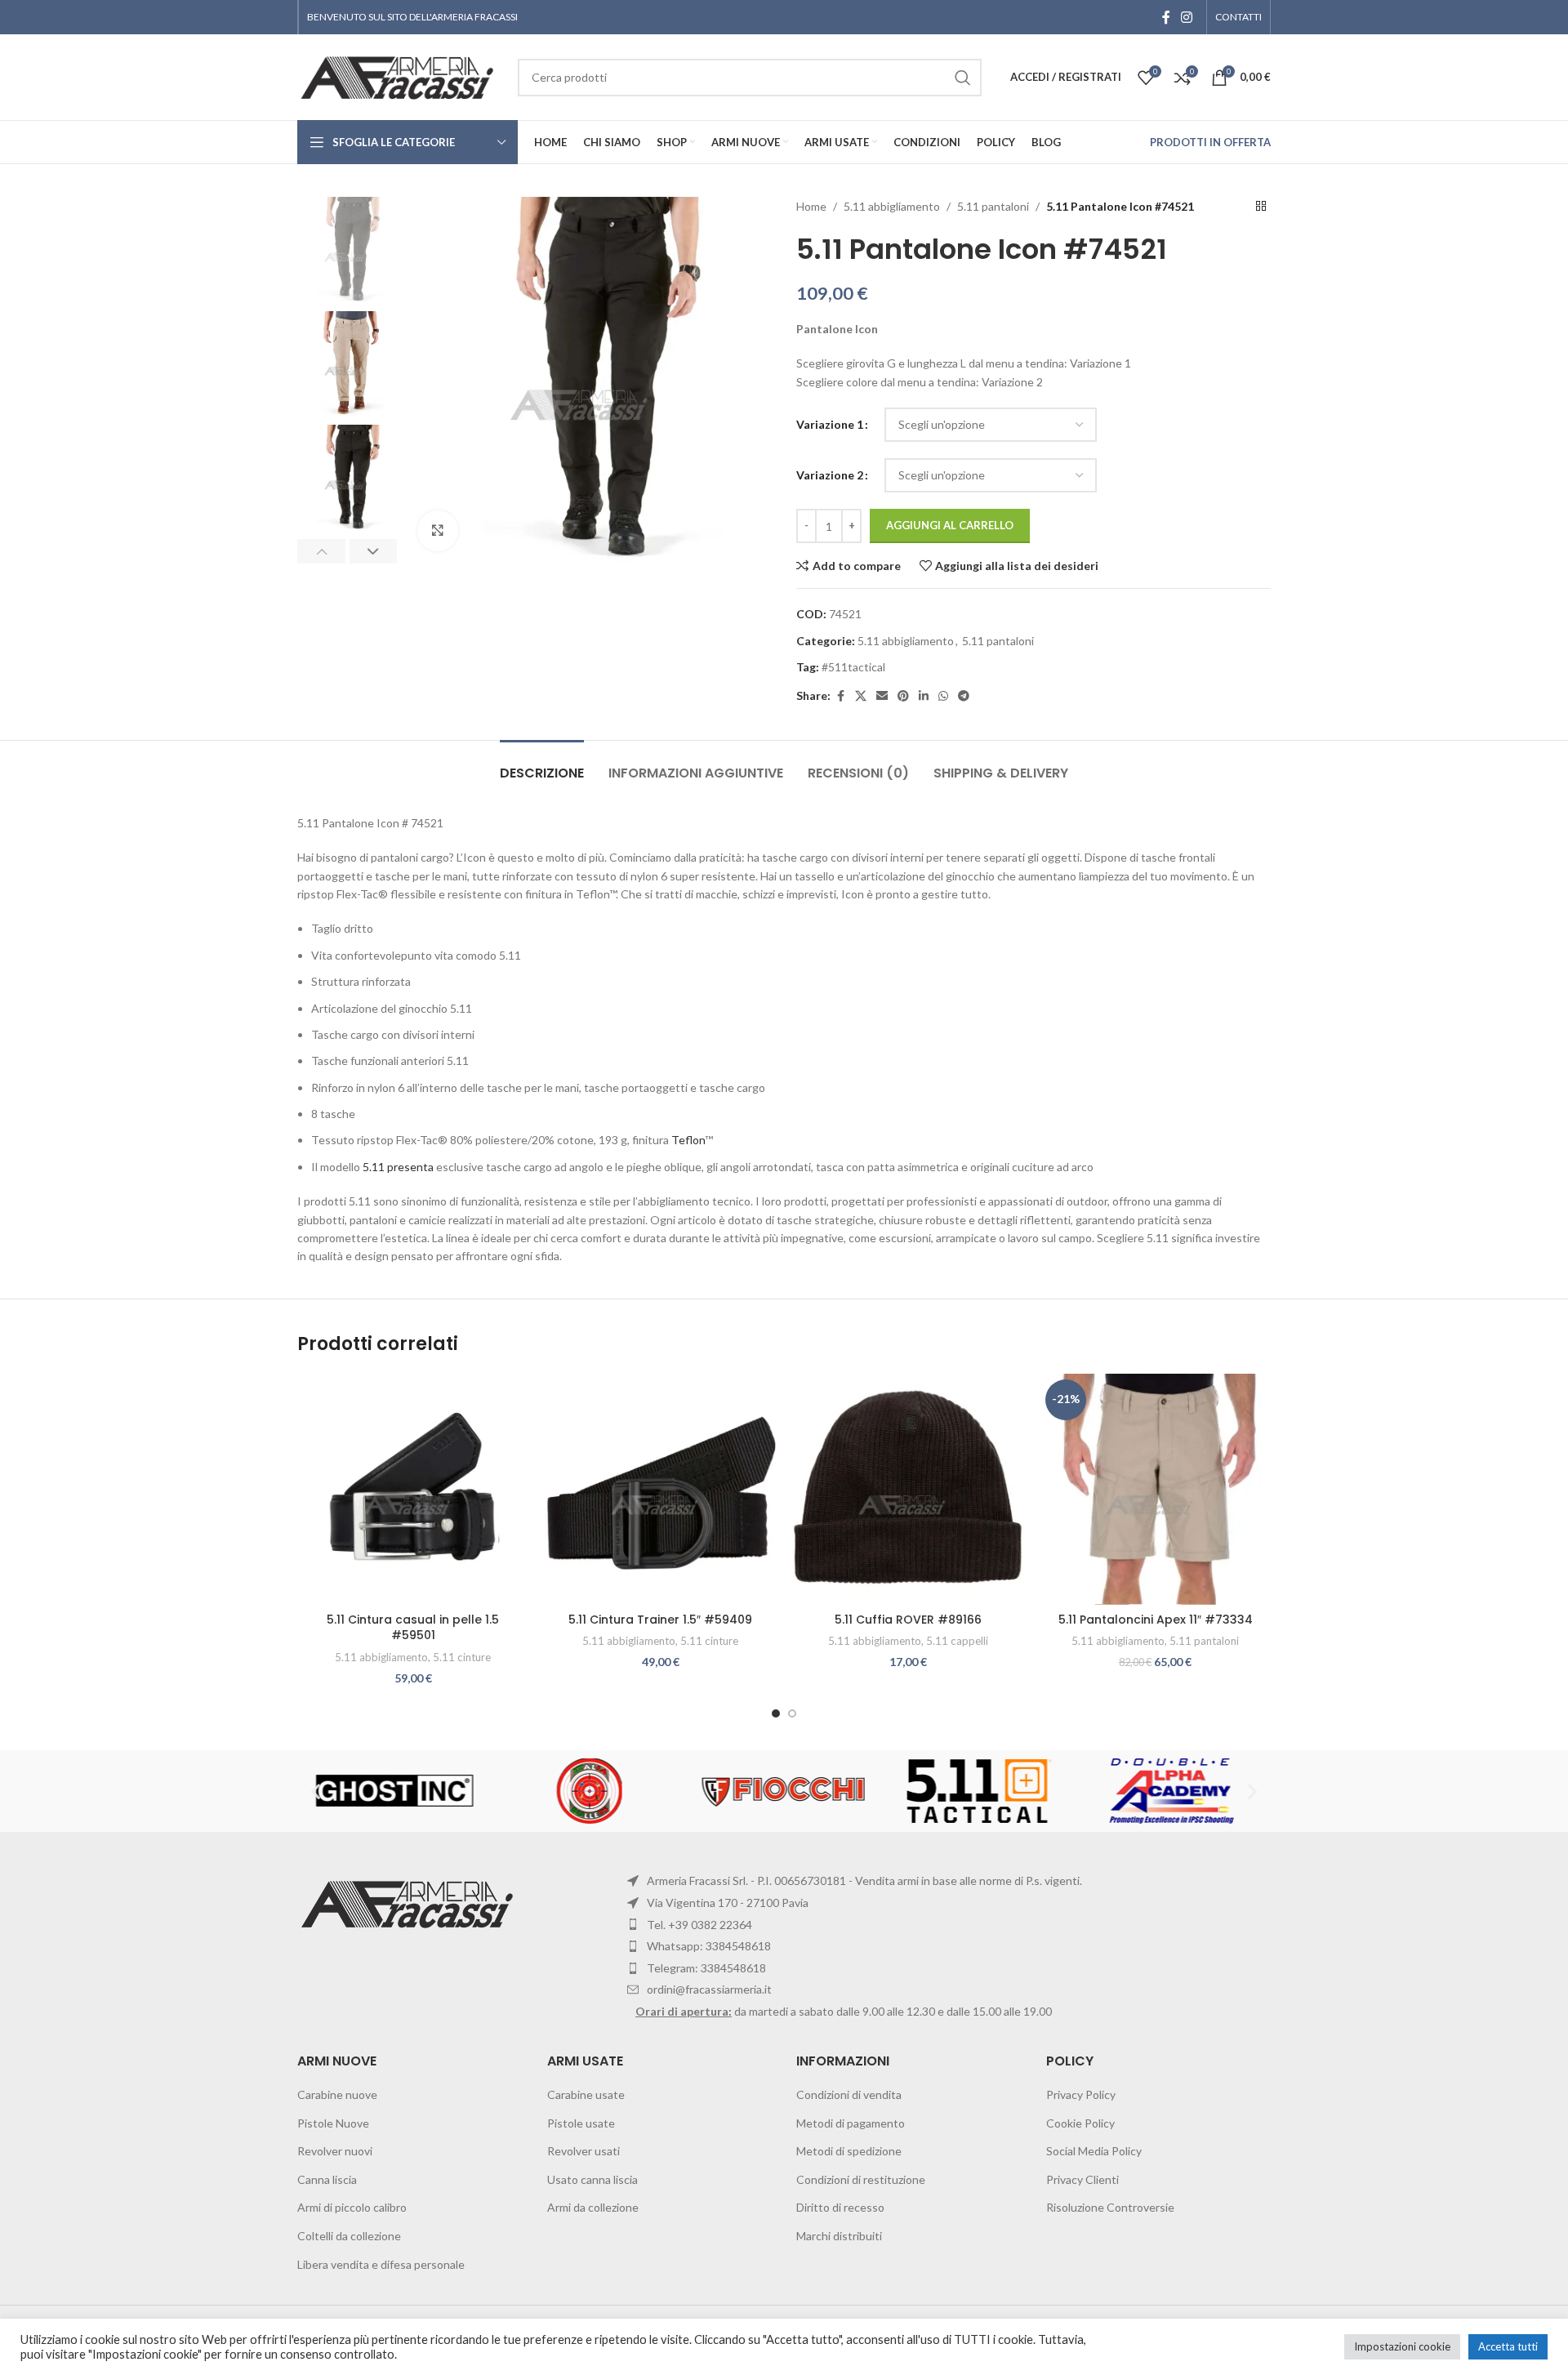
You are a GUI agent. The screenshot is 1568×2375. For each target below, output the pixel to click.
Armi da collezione (593, 2207)
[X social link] (861, 696)
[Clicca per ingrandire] (438, 531)
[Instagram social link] (1187, 17)
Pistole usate (581, 2123)
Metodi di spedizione (849, 2151)
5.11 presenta (398, 1167)
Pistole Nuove (333, 2123)
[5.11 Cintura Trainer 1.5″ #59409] (660, 1489)
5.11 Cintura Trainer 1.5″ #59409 (660, 1620)
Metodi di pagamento (851, 2123)
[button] (321, 551)
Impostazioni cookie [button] (1402, 2346)
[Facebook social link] (1166, 17)
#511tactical (853, 667)
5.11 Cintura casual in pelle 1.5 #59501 (413, 1628)
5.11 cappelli (957, 1641)
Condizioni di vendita (849, 2094)
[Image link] (410, 1903)
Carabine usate (586, 2094)
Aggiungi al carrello (950, 525)
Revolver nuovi (335, 2151)
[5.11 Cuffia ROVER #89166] (908, 1489)
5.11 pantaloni (993, 206)
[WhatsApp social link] (943, 696)
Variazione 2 (830, 475)
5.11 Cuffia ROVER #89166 (908, 1620)
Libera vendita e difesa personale (381, 2264)
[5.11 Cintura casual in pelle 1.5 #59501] (413, 1489)
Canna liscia (327, 2179)
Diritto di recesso (840, 2207)
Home (811, 206)
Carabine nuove (337, 2094)
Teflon (688, 1140)
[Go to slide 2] (792, 1713)
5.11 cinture (462, 1657)
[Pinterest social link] (903, 696)
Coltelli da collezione (349, 2236)
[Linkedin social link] (924, 696)
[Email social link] (882, 696)
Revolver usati (584, 2151)
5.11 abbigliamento (892, 206)
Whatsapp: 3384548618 (709, 1946)
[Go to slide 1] (776, 1713)
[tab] (542, 765)
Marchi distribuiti (839, 2236)
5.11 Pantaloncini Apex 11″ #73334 (1156, 1620)
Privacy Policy (1081, 2094)
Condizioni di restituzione (861, 2179)
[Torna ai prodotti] (1261, 207)
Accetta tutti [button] (1508, 2346)
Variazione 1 (830, 424)
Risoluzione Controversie (1110, 2207)
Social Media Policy (1094, 2151)
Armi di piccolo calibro (352, 2207)
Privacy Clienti (1082, 2179)
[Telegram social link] (964, 696)
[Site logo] (399, 76)
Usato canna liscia (592, 2179)
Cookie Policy (1080, 2123)
